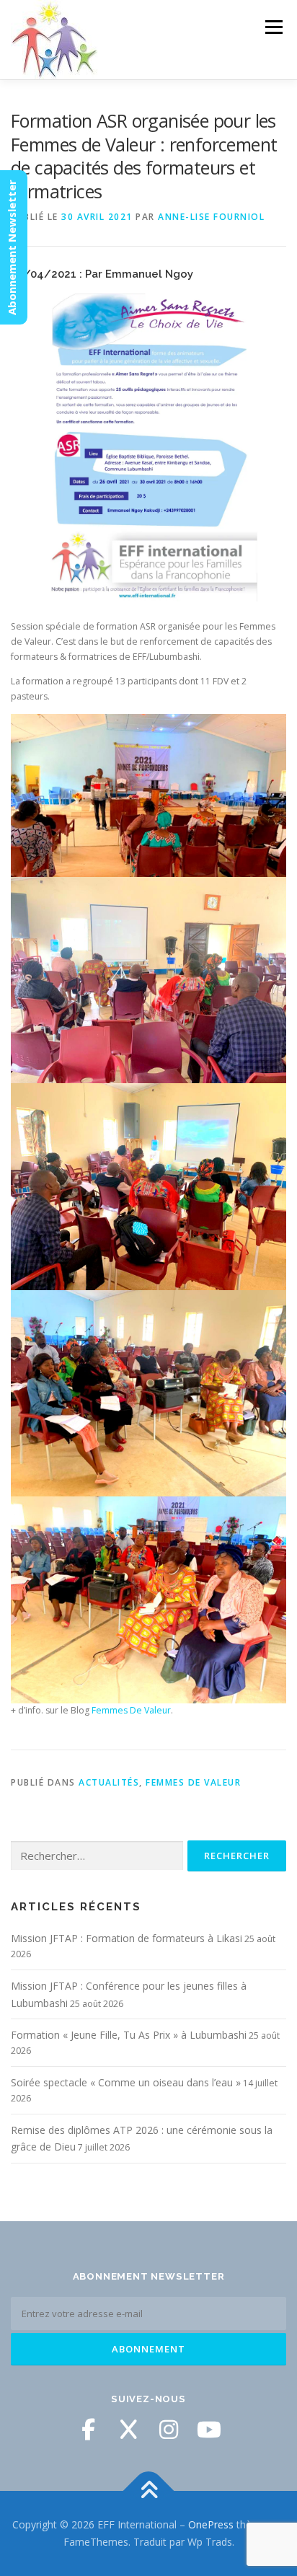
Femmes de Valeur (193, 1782)
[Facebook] (88, 2430)
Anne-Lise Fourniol (211, 217)
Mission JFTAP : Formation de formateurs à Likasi (127, 1938)
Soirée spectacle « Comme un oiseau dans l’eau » (126, 2082)
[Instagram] (169, 2430)
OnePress (211, 2524)
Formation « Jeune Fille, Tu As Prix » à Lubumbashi (129, 2035)
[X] (128, 2430)
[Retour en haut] (149, 2491)
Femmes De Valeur (131, 1710)
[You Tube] (209, 2430)
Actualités (109, 1782)
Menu (273, 27)
